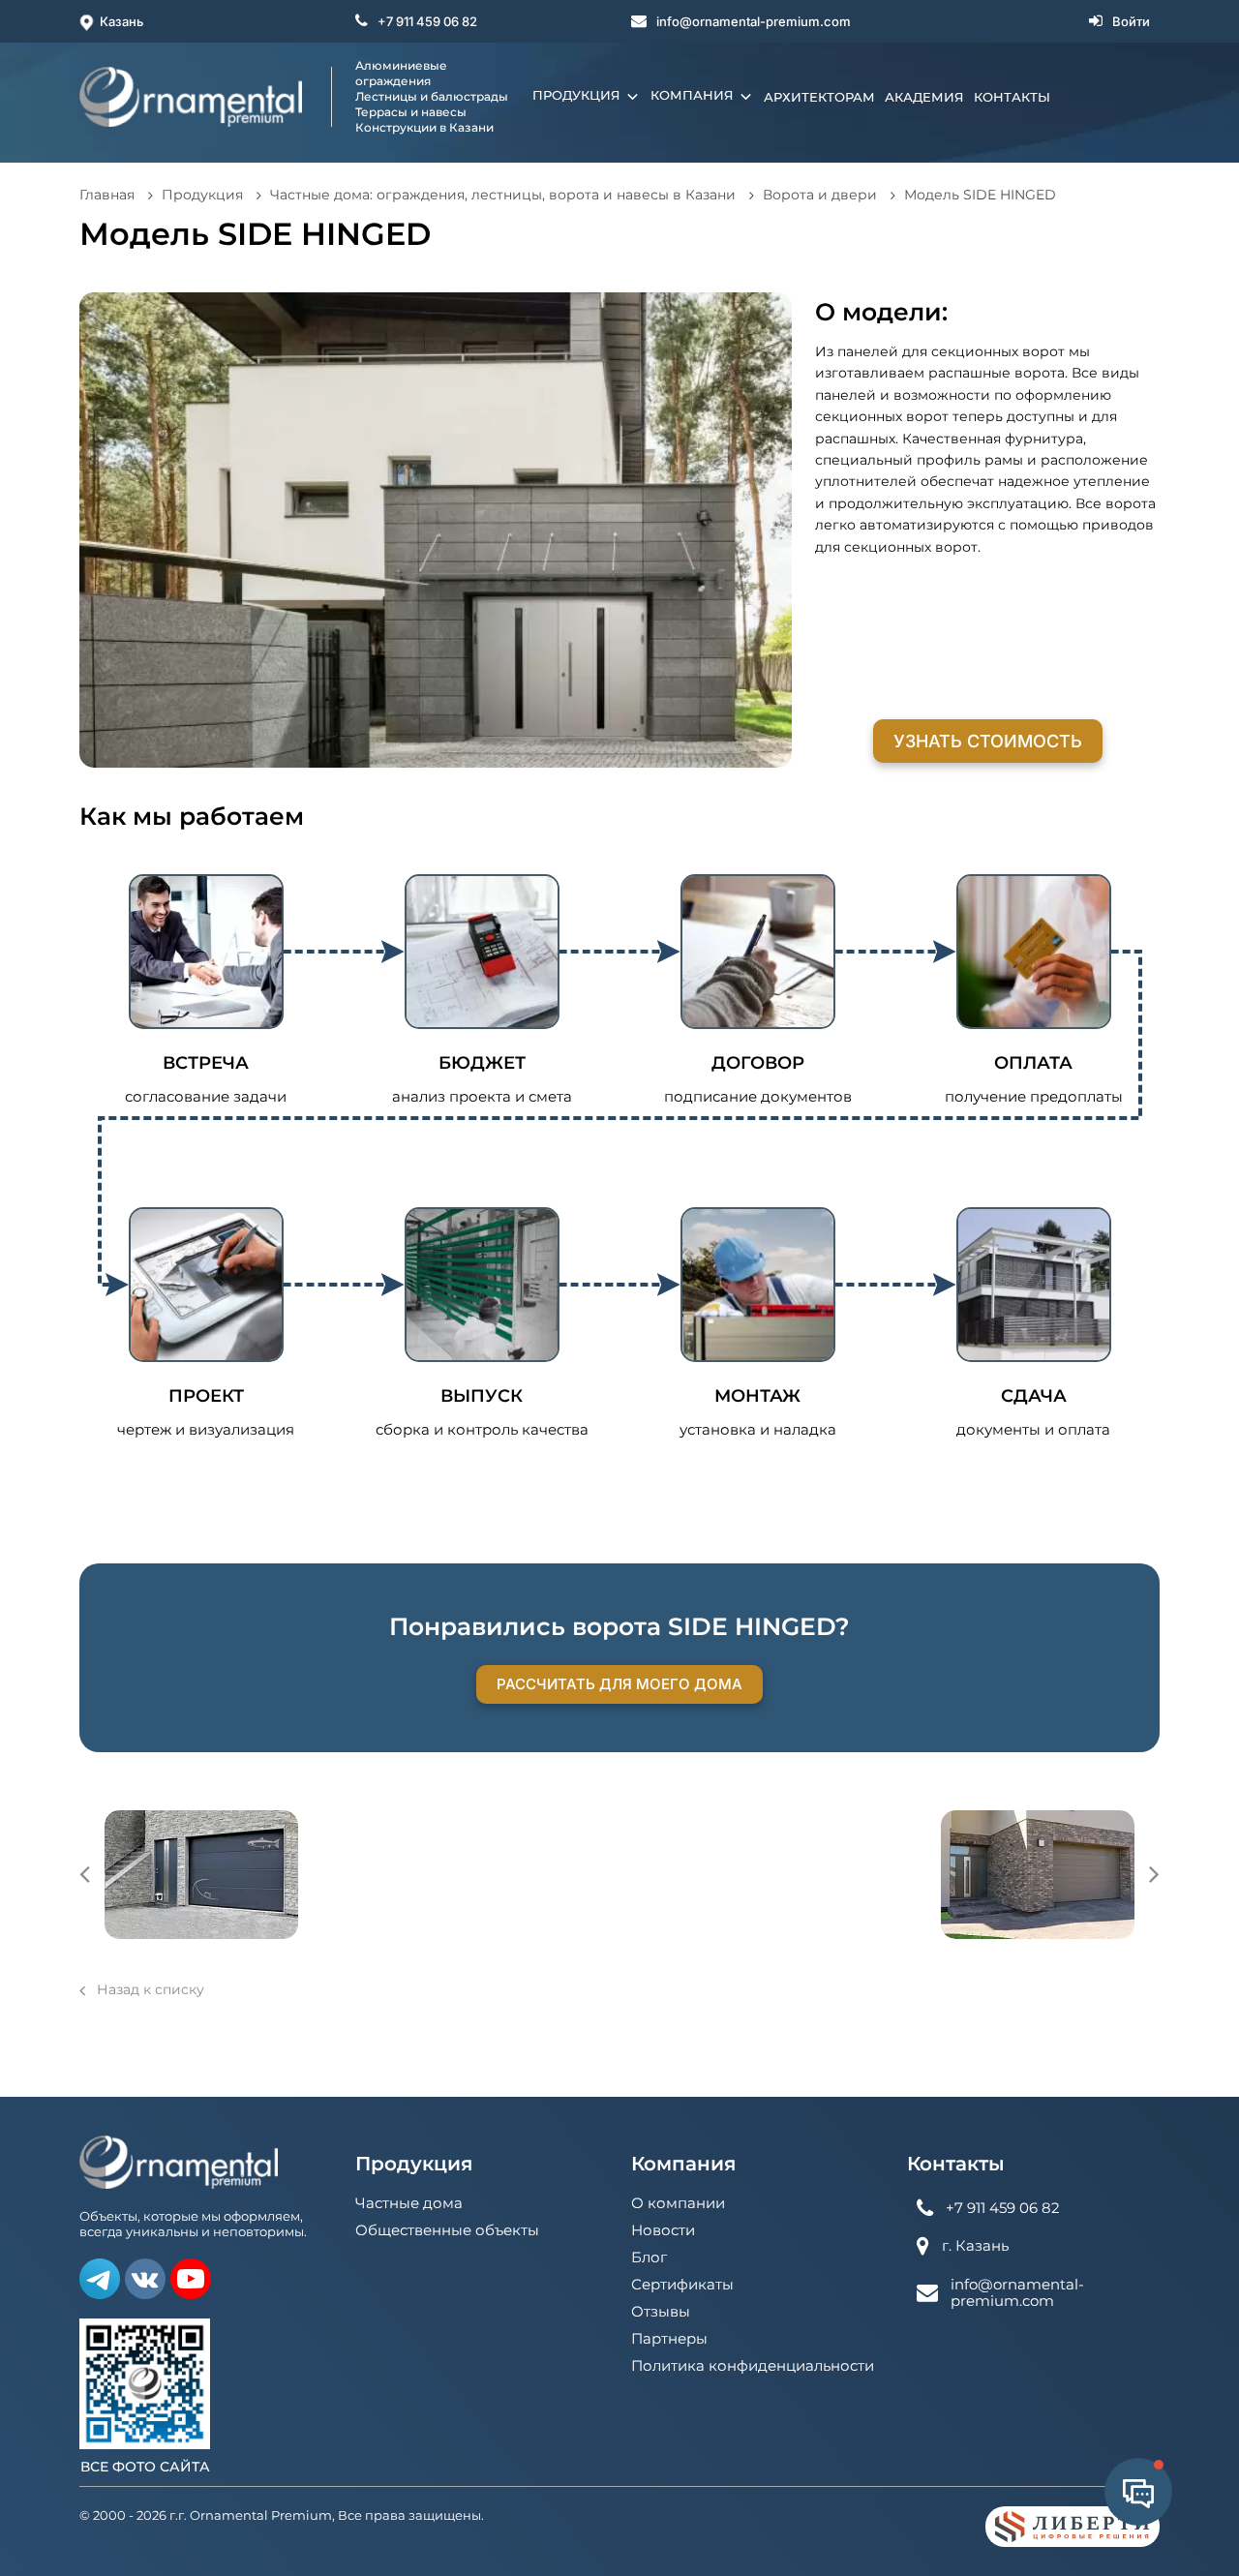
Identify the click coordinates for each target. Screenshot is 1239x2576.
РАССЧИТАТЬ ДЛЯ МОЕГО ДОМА (619, 1684)
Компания (694, 95)
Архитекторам (819, 97)
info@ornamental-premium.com (754, 21)
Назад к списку (151, 1989)
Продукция (578, 95)
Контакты (1012, 97)
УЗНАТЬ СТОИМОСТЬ (988, 741)
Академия (924, 97)
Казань (121, 21)
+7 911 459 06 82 (427, 21)
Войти (1131, 21)
